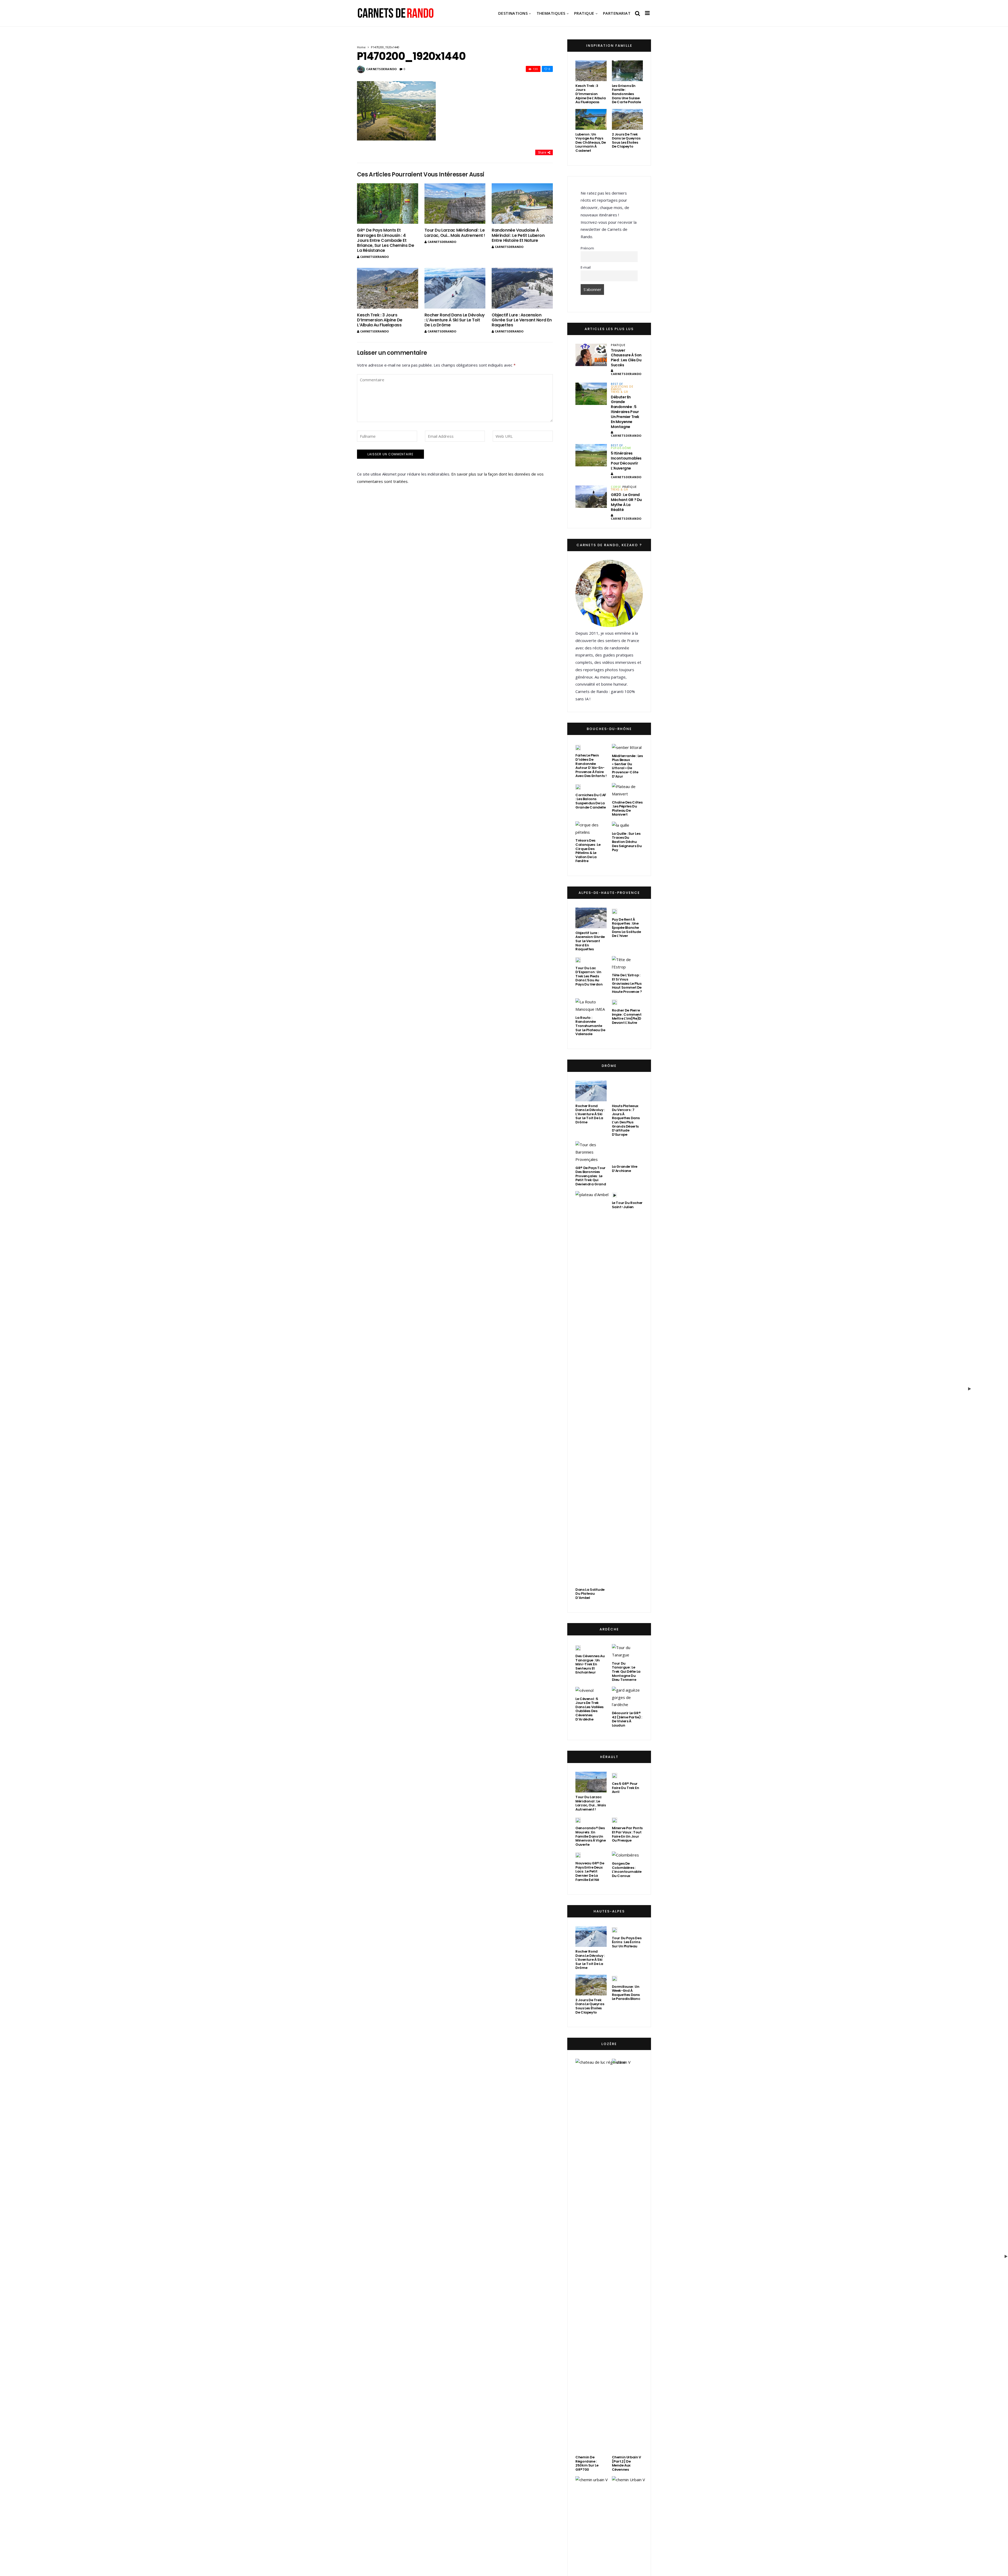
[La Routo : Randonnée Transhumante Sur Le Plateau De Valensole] (591, 1006)
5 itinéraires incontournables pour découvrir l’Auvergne (626, 461)
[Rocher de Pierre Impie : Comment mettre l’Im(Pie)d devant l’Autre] (615, 1002)
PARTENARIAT (617, 13)
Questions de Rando (622, 388)
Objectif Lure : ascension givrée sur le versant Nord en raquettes (522, 320)
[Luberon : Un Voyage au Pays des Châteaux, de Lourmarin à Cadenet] (591, 119)
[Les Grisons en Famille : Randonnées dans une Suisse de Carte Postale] (627, 71)
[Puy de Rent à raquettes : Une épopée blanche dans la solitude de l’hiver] (615, 911)
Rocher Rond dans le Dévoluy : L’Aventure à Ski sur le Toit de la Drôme (455, 320)
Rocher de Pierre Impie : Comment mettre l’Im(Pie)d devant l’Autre (627, 1016)
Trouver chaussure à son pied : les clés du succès (626, 358)
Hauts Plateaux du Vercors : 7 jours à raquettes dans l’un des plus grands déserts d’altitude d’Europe (626, 1624)
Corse (616, 487)
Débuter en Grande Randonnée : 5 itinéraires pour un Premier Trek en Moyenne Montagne (625, 412)
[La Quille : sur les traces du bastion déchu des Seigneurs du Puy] (621, 825)
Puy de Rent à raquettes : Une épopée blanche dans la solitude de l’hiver (626, 928)
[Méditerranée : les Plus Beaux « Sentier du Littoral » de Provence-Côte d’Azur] (627, 747)
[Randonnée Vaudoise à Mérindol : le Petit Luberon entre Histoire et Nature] (522, 204)
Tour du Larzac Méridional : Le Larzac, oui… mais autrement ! (455, 233)
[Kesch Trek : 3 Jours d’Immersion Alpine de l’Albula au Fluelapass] (388, 288)
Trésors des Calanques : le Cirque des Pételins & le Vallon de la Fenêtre (588, 851)
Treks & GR (619, 392)
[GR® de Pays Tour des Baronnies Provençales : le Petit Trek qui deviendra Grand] (591, 1656)
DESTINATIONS (513, 13)
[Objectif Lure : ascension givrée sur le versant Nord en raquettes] (522, 288)
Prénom (587, 248)
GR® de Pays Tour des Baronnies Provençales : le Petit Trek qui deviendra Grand (591, 1680)
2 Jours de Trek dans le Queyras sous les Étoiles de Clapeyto (626, 140)
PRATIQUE (584, 13)
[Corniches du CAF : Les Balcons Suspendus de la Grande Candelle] (578, 787)
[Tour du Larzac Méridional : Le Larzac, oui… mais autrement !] (455, 204)
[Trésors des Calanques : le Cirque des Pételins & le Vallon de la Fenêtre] (591, 829)
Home (361, 47)
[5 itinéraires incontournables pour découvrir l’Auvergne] (591, 455)
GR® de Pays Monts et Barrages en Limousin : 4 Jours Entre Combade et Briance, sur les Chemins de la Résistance (385, 240)
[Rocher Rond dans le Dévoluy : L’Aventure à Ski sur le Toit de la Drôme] (455, 288)
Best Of (617, 384)
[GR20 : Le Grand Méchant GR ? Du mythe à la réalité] (591, 497)
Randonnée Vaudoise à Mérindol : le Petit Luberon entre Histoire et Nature (518, 235)
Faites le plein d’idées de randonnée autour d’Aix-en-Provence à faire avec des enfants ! (591, 766)
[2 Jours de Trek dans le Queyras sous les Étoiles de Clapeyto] (627, 119)
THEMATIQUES (551, 13)
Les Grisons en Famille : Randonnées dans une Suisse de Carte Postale (626, 94)
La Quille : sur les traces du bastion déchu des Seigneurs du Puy (627, 842)
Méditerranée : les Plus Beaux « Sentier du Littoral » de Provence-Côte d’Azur (627, 766)
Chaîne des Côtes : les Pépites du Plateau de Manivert (627, 809)
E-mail (586, 267)
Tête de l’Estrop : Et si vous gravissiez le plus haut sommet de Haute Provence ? (627, 983)
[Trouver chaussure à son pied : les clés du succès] (591, 355)
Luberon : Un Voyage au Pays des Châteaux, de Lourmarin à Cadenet (591, 142)
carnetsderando (382, 69)
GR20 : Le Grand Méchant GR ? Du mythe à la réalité (626, 502)
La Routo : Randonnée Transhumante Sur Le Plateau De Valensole (590, 1026)
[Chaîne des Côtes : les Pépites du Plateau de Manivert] (627, 790)
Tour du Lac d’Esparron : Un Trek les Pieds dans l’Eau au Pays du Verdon (589, 976)
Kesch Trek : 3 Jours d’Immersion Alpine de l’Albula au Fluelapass (380, 320)
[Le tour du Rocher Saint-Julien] (615, 2189)
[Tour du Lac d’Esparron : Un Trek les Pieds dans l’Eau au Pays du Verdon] (578, 960)
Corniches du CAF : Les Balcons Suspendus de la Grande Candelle (591, 801)
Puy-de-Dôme (621, 448)
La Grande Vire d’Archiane (625, 2176)
